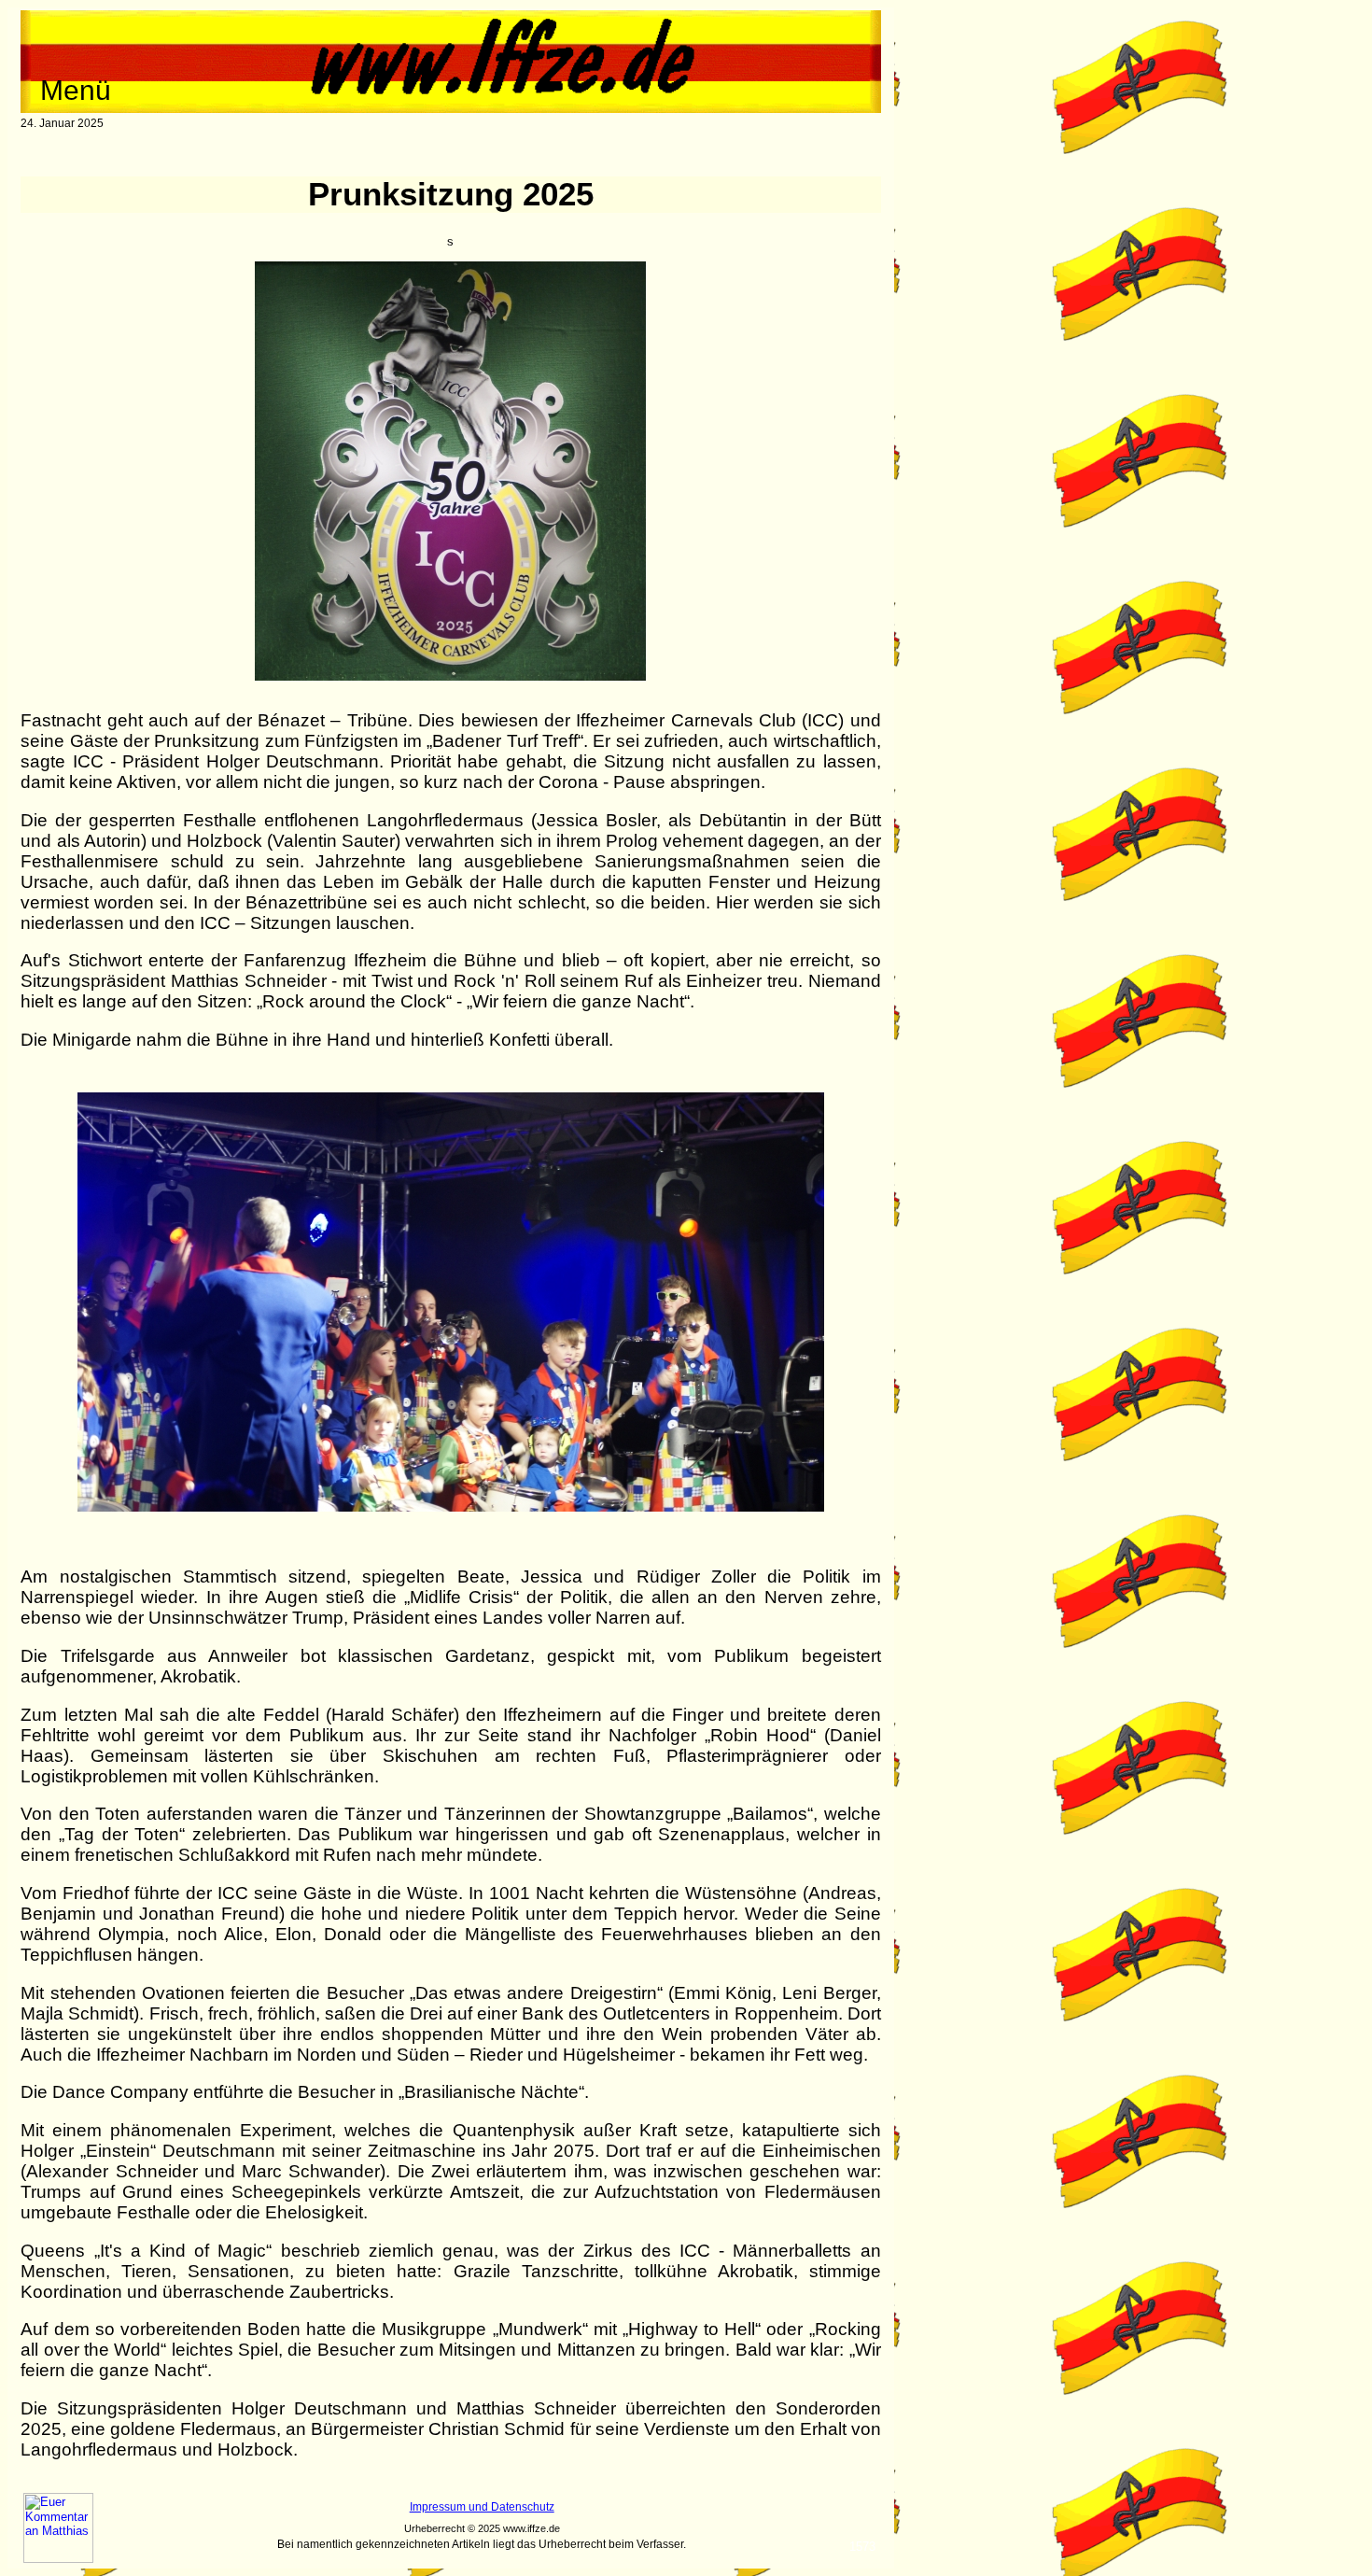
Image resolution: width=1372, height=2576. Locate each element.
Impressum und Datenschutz (482, 2507)
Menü (76, 90)
